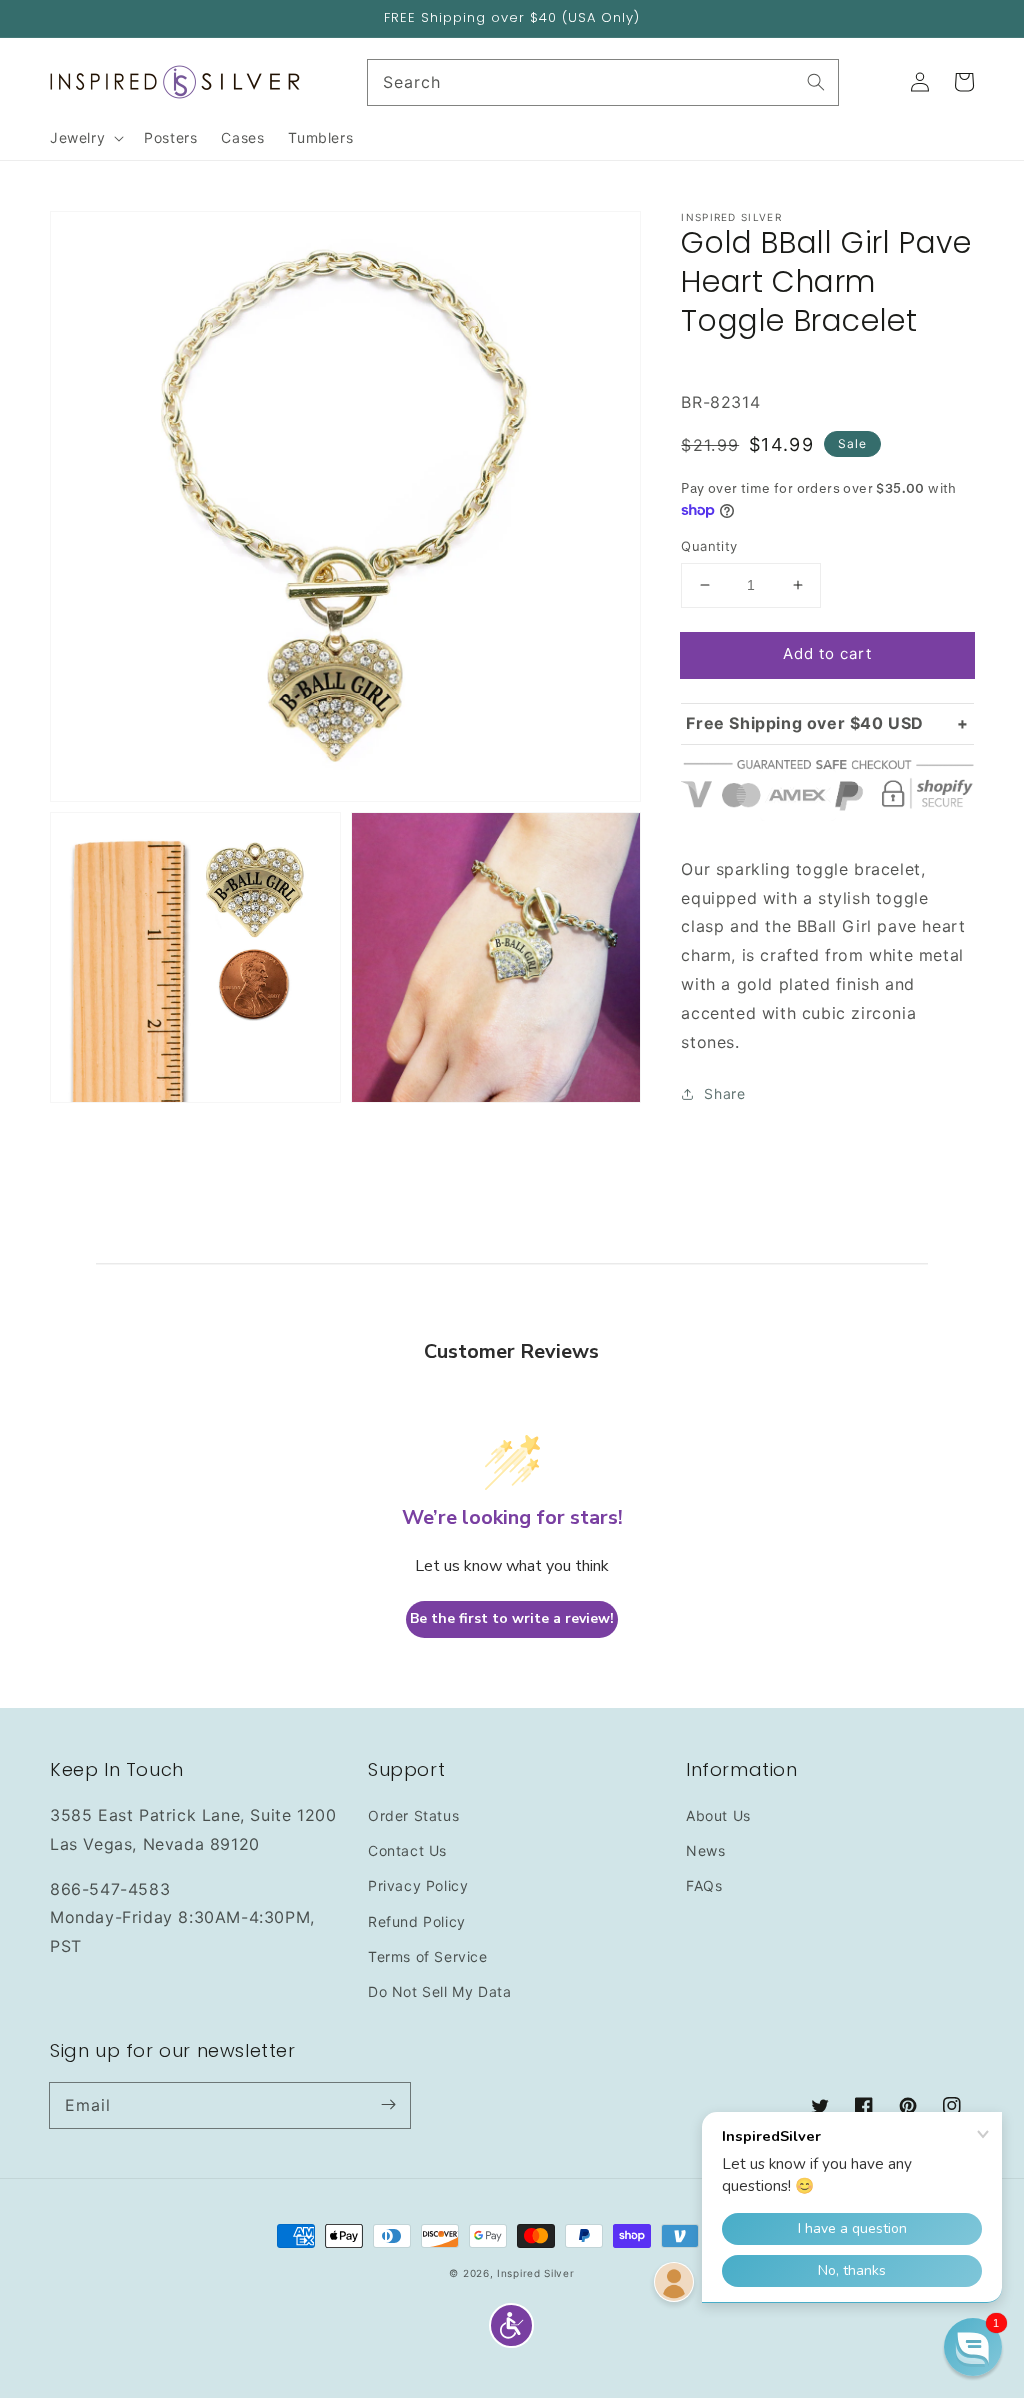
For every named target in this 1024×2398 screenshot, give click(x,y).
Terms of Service (428, 1956)
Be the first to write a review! (512, 1618)
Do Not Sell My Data (439, 1991)
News (705, 1850)
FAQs (704, 1885)
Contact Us (407, 1850)
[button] (511, 2325)
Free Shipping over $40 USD (805, 723)
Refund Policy (417, 1921)
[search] (603, 82)
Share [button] (724, 1093)
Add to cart (827, 653)
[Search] (816, 82)
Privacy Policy (418, 1885)
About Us (718, 1815)
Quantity (709, 546)
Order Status (413, 1815)
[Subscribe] (388, 2105)
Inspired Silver (536, 2273)
